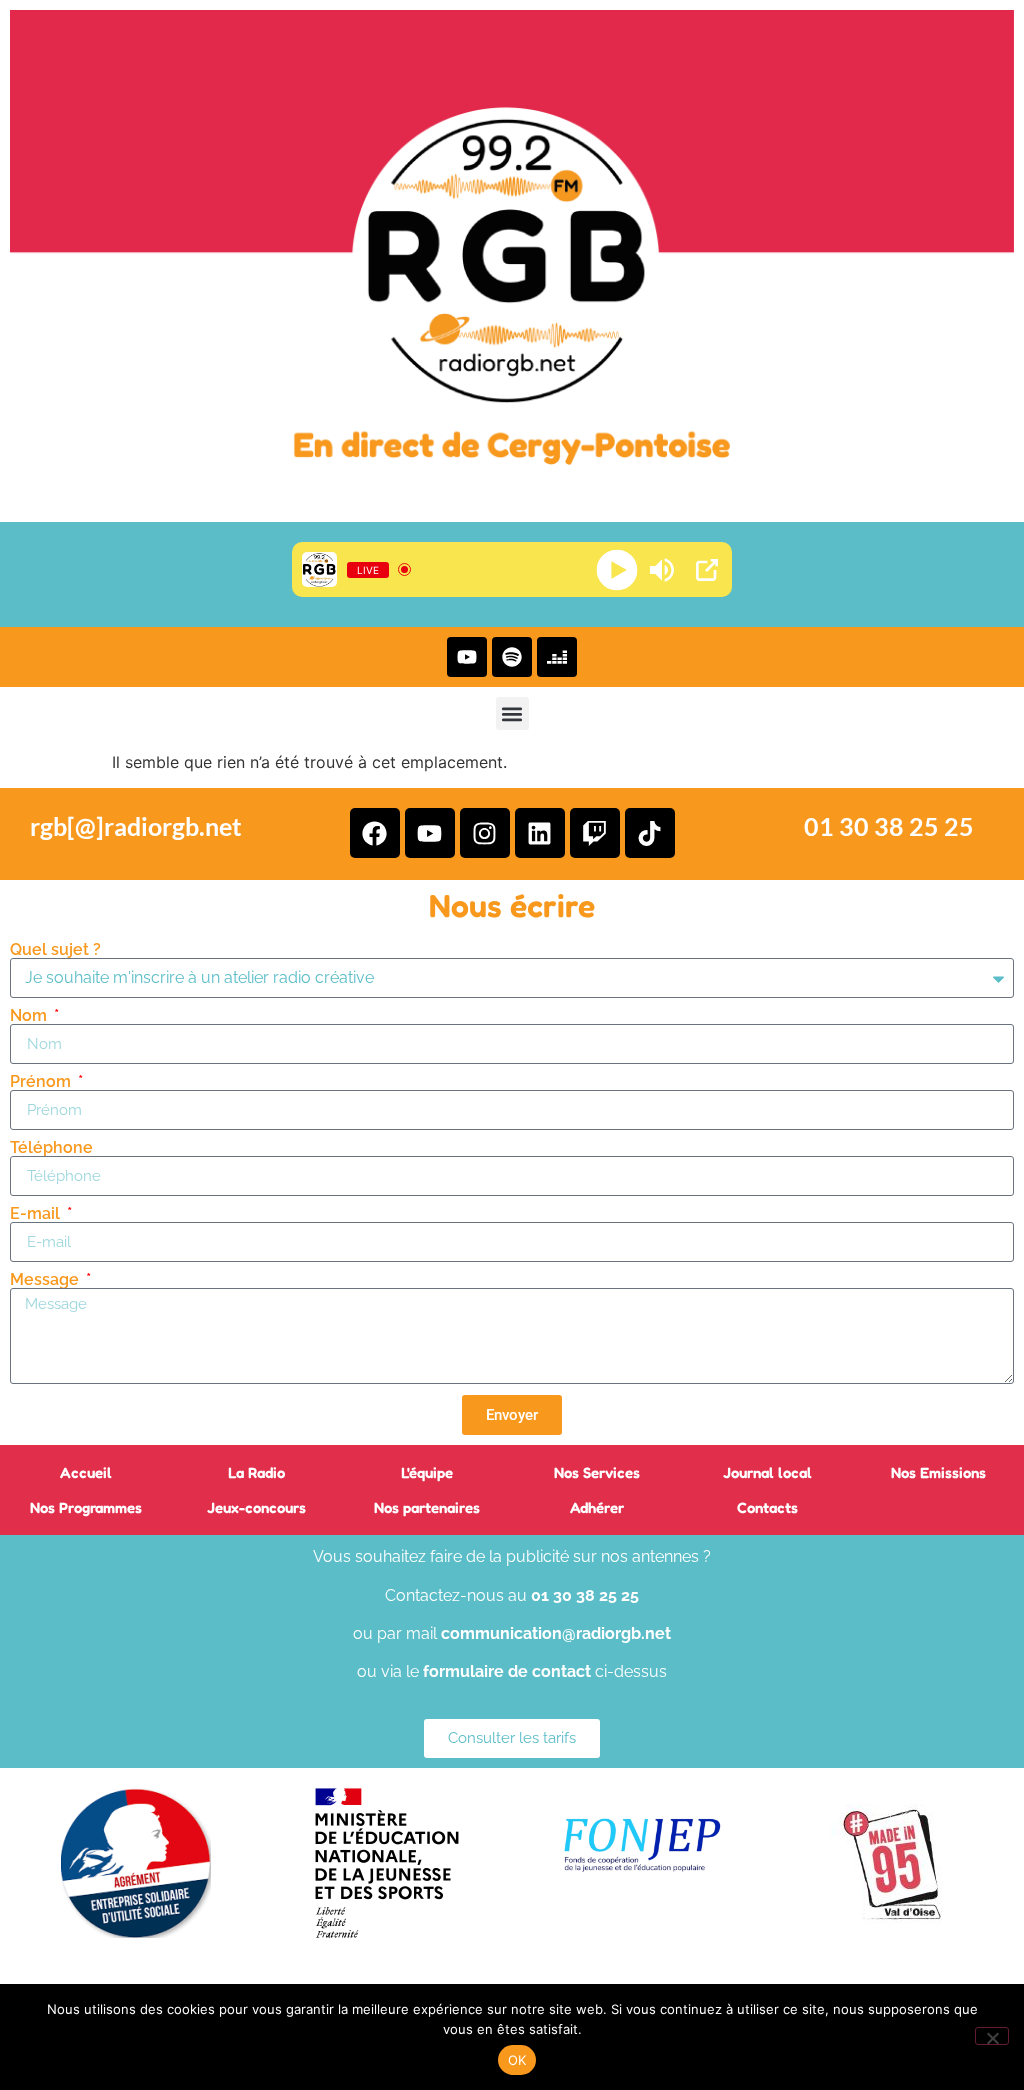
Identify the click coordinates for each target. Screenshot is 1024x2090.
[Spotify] (512, 657)
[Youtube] (467, 657)
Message (46, 1280)
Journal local (767, 1472)
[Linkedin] (540, 833)
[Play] (617, 569)
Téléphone (51, 1148)
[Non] (992, 2036)
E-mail (37, 1214)
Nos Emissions (938, 1472)
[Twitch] (595, 833)
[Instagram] (485, 833)
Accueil (86, 1472)
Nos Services (597, 1472)
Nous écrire (512, 905)
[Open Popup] (707, 570)
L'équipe (427, 1472)
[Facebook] (375, 833)
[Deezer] (557, 657)
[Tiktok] (650, 833)
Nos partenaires (427, 1507)
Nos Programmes (86, 1507)
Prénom (42, 1082)
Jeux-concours (256, 1507)
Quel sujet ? (55, 950)
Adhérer (597, 1507)
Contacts (767, 1507)
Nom (30, 1016)
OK (517, 2060)
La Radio (256, 1472)
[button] (512, 713)
